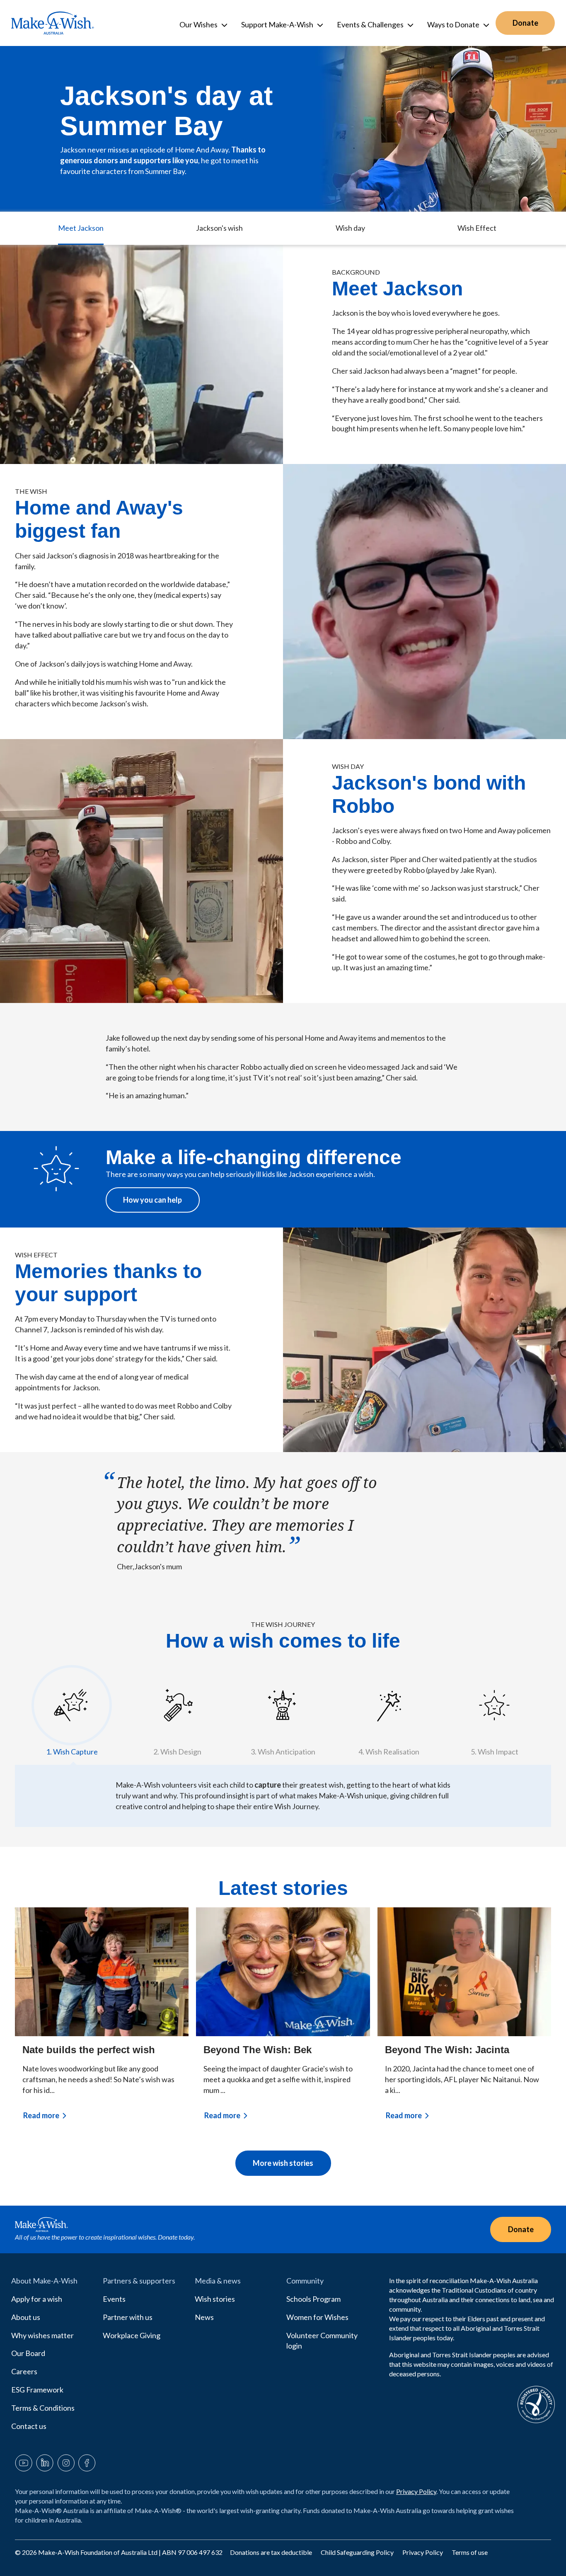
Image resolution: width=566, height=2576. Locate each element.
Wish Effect (477, 228)
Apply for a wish (37, 2299)
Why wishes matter (42, 2335)
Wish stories (215, 2299)
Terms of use (470, 2552)
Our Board (28, 2353)
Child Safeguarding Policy (358, 2552)
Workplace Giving (132, 2335)
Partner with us (128, 2317)
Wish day (350, 228)
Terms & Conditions (43, 2408)
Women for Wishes (317, 2317)
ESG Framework (37, 2390)
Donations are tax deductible (272, 2552)
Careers (24, 2371)
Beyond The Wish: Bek (258, 2050)
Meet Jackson (81, 228)
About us (26, 2317)
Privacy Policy (416, 2491)
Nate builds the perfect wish (89, 2050)
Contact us (29, 2426)
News (204, 2317)
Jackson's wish (219, 228)
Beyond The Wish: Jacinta (447, 2050)
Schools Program (313, 2299)
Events (114, 2299)
